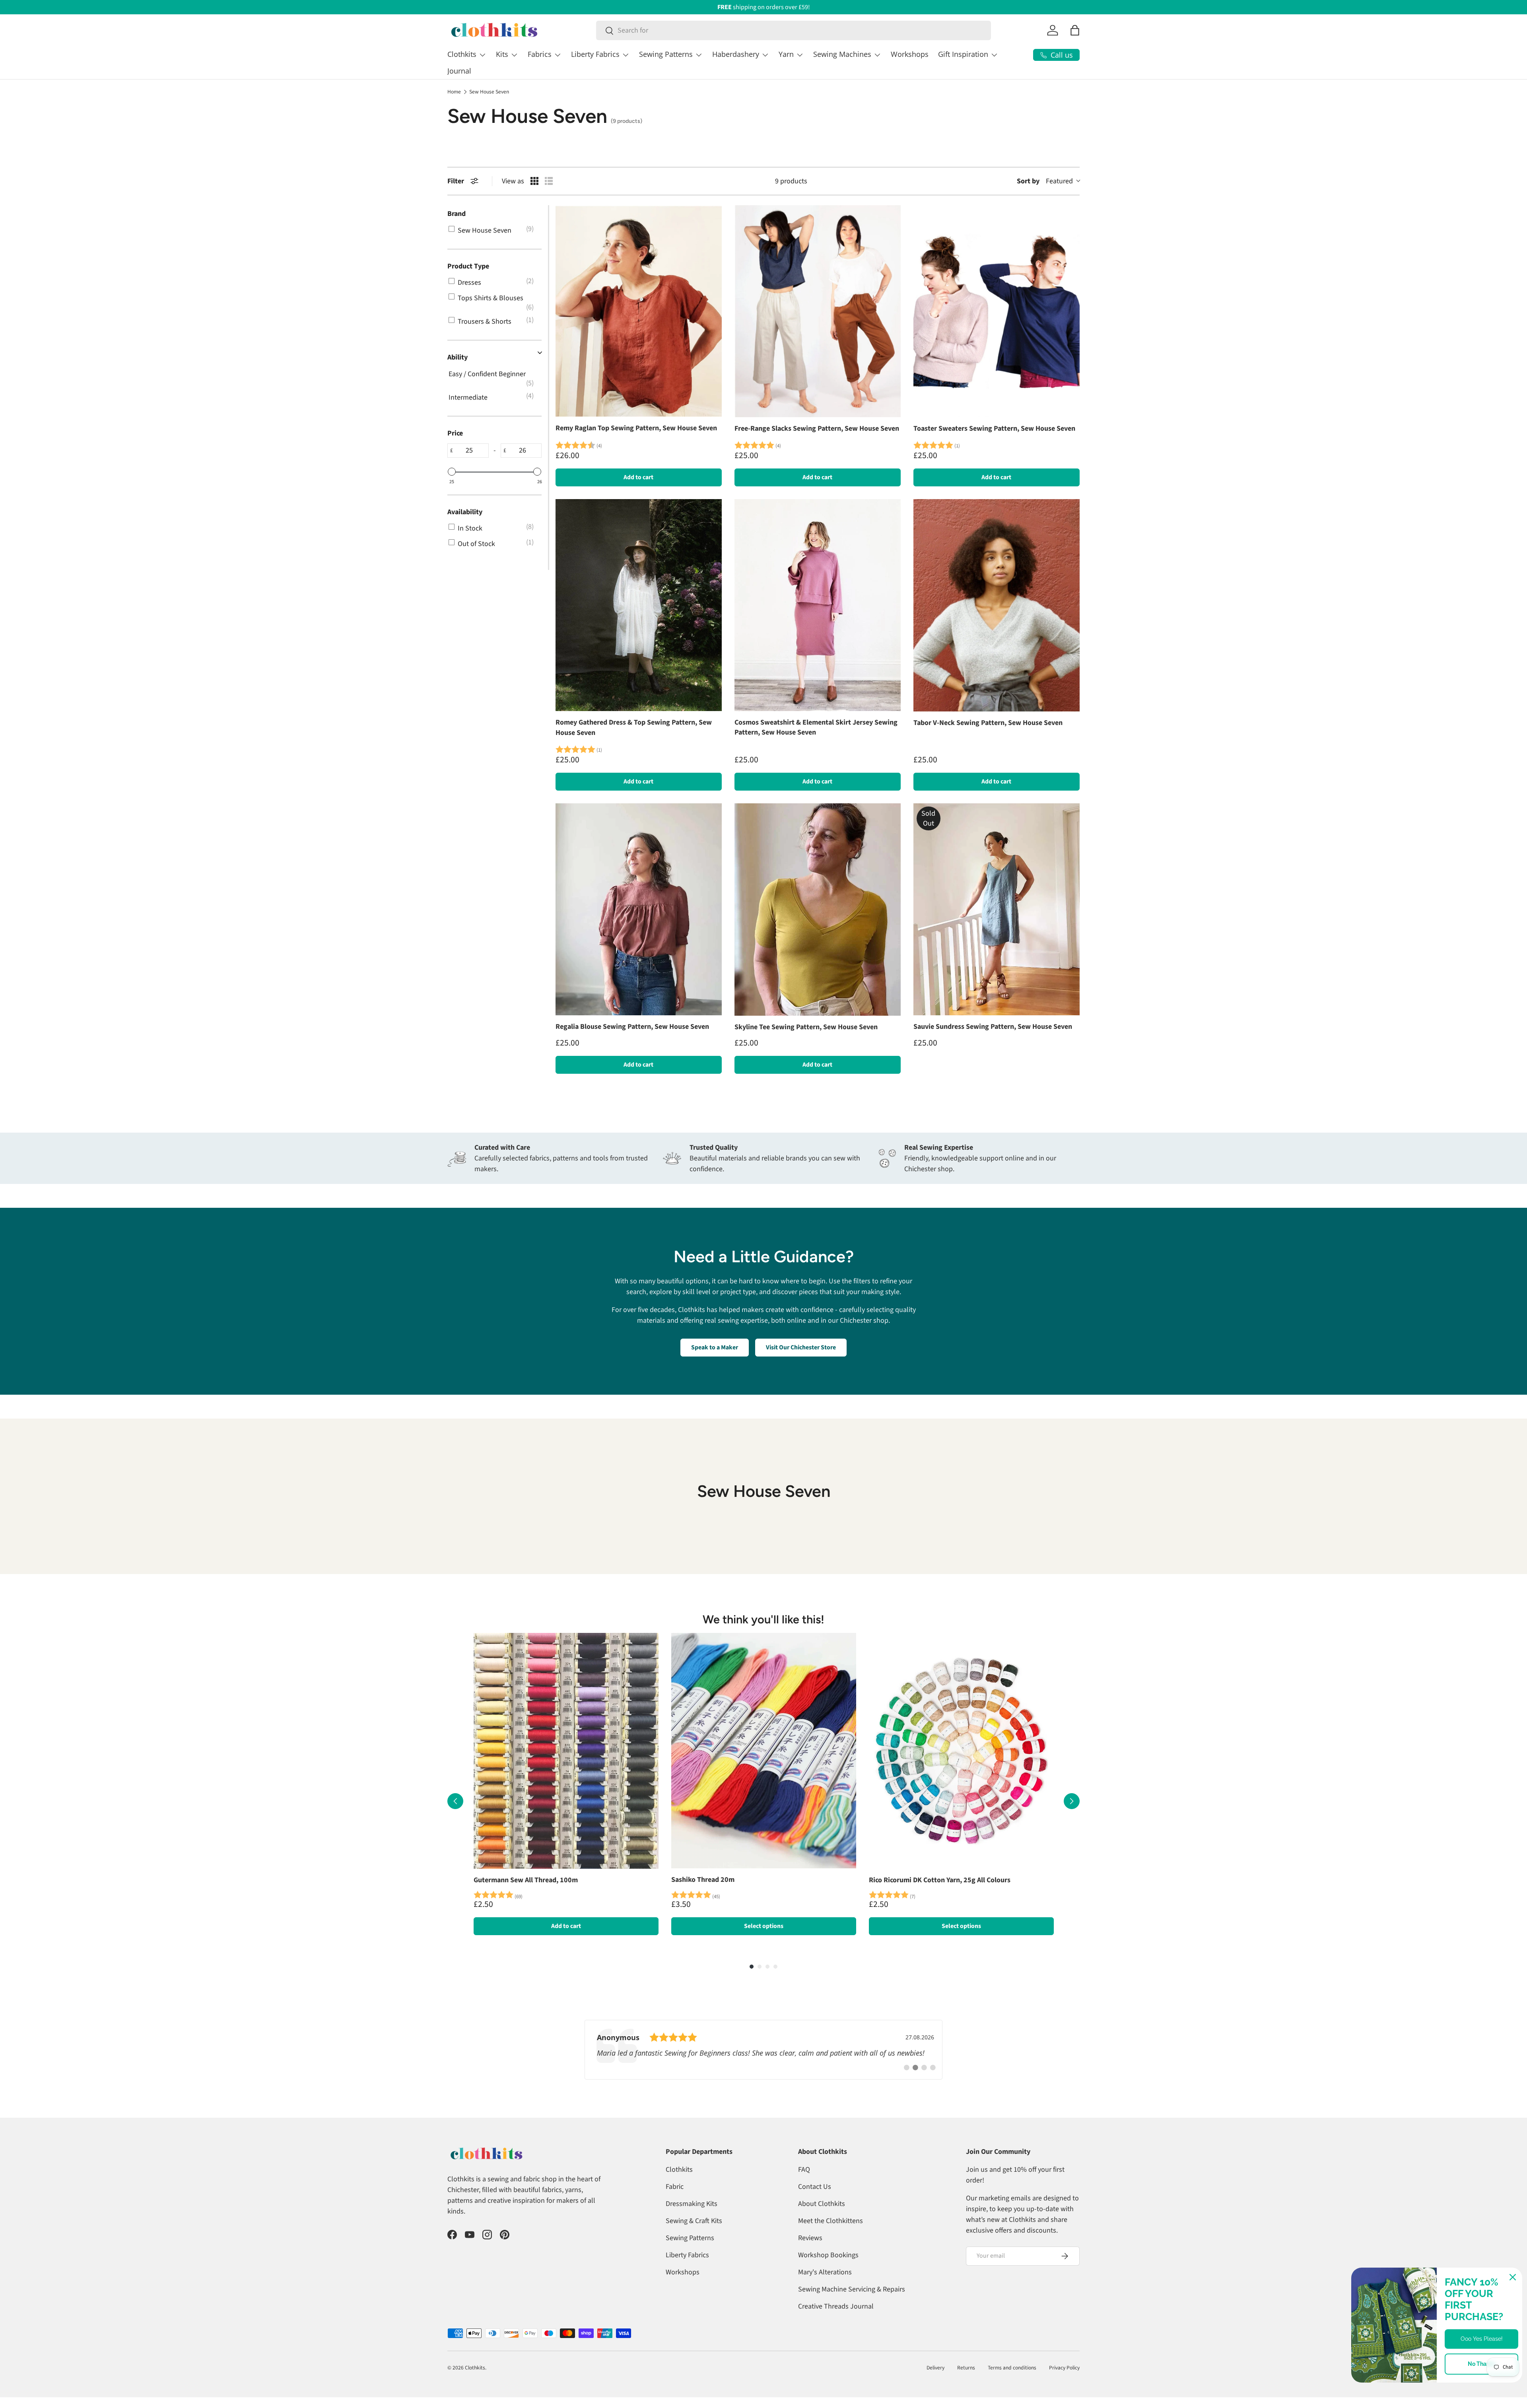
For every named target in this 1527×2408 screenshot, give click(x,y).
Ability (458, 357)
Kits (502, 54)
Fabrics (540, 54)
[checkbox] (493, 230)
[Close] (1513, 2277)
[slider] (452, 472)
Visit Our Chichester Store (801, 1347)
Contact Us (815, 2187)
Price (455, 433)
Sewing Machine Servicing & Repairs (852, 2289)
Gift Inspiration (963, 54)
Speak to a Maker (715, 1347)
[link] (763, 2050)
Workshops (910, 54)
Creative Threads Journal (836, 2306)
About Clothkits (822, 2204)
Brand (457, 214)
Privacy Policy (1064, 2368)
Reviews (810, 2238)
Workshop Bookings (828, 2255)
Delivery (935, 2368)
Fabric (675, 2187)
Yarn (786, 54)
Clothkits (462, 54)
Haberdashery (736, 54)
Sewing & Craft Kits (694, 2221)
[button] (1075, 30)
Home (454, 92)
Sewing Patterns (666, 54)
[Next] (1072, 1801)
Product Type (468, 266)
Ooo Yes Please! (1482, 2339)
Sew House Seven (489, 92)
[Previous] (455, 1801)
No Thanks (1482, 2364)
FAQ (804, 2170)
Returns (966, 2368)
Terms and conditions (1012, 2368)
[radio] (534, 181)
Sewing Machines (842, 54)
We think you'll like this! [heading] (764, 1619)
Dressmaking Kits (692, 2204)
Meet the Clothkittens (831, 2221)
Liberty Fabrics (595, 54)
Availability (465, 512)
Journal (459, 71)
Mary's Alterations (825, 2272)
